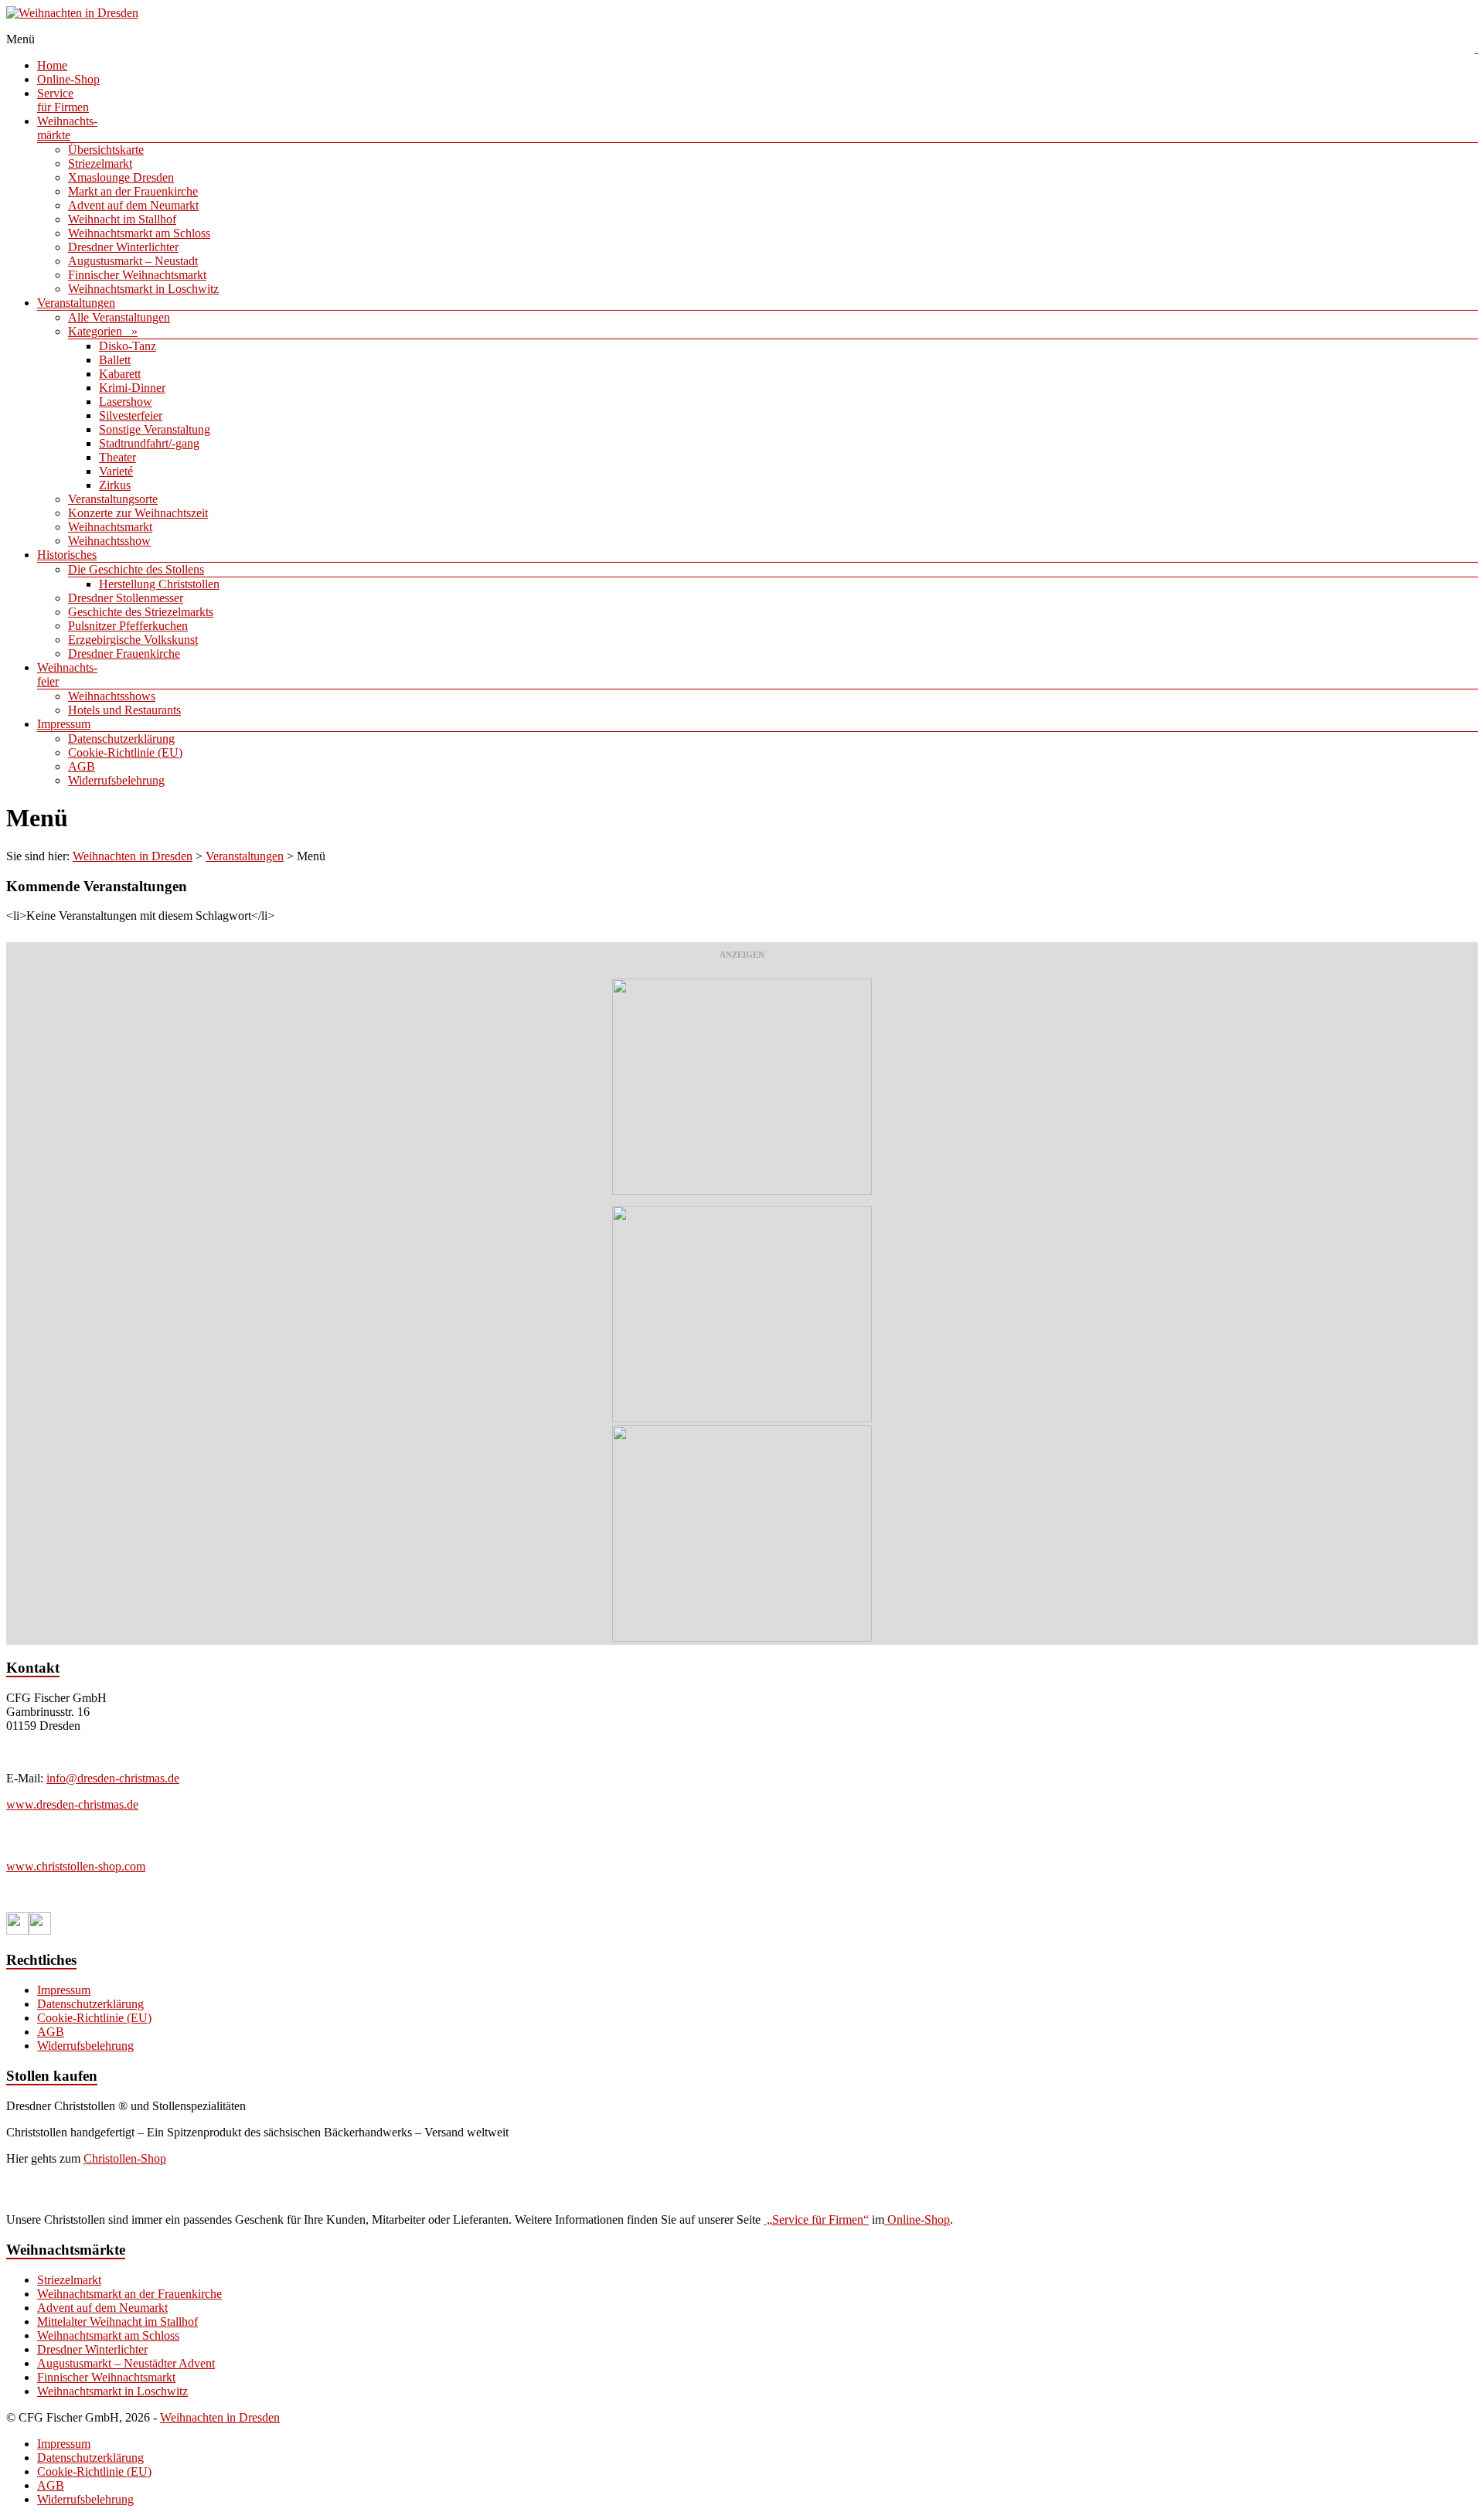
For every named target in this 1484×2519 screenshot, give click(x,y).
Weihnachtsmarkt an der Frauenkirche (129, 2294)
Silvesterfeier (131, 415)
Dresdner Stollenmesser (126, 598)
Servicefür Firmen (63, 100)
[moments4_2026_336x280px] (742, 1418)
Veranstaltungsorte (113, 499)
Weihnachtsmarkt (110, 527)
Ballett (115, 360)
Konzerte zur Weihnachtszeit (138, 513)
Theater (117, 457)
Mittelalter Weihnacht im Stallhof (117, 2322)
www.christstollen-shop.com (76, 1866)
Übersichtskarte (106, 150)
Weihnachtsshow (109, 541)
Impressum (64, 724)
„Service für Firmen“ (816, 2219)
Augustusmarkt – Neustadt (133, 261)
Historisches (67, 555)
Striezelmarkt (100, 163)
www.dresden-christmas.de (72, 1804)
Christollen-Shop (125, 2158)
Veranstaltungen (76, 303)
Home (52, 65)
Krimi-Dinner (132, 388)
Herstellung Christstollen (159, 584)
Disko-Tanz (128, 346)
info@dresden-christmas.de (113, 1778)
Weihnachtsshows (112, 696)
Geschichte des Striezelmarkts (141, 612)
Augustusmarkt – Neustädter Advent (126, 2363)
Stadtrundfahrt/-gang (149, 443)
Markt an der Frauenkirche (133, 191)
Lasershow (126, 402)
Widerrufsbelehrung (116, 780)
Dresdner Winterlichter (123, 247)
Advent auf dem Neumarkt (133, 205)
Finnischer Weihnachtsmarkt (137, 275)
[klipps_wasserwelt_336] (742, 1191)
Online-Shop (68, 79)
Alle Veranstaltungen (119, 317)
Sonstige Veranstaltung (155, 429)
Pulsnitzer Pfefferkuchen (128, 626)
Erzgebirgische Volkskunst (133, 640)
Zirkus (115, 485)
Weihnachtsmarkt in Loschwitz (143, 289)
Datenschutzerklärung (121, 739)
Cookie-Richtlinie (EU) (125, 752)
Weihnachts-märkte (67, 128)
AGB (82, 766)
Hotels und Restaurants (124, 710)
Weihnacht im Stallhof (122, 219)
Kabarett (120, 374)
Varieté (116, 471)
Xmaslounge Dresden (121, 177)
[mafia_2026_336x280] (742, 1637)
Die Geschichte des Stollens (136, 569)
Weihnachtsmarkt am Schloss (139, 233)
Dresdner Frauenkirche (124, 654)
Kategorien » (103, 331)
